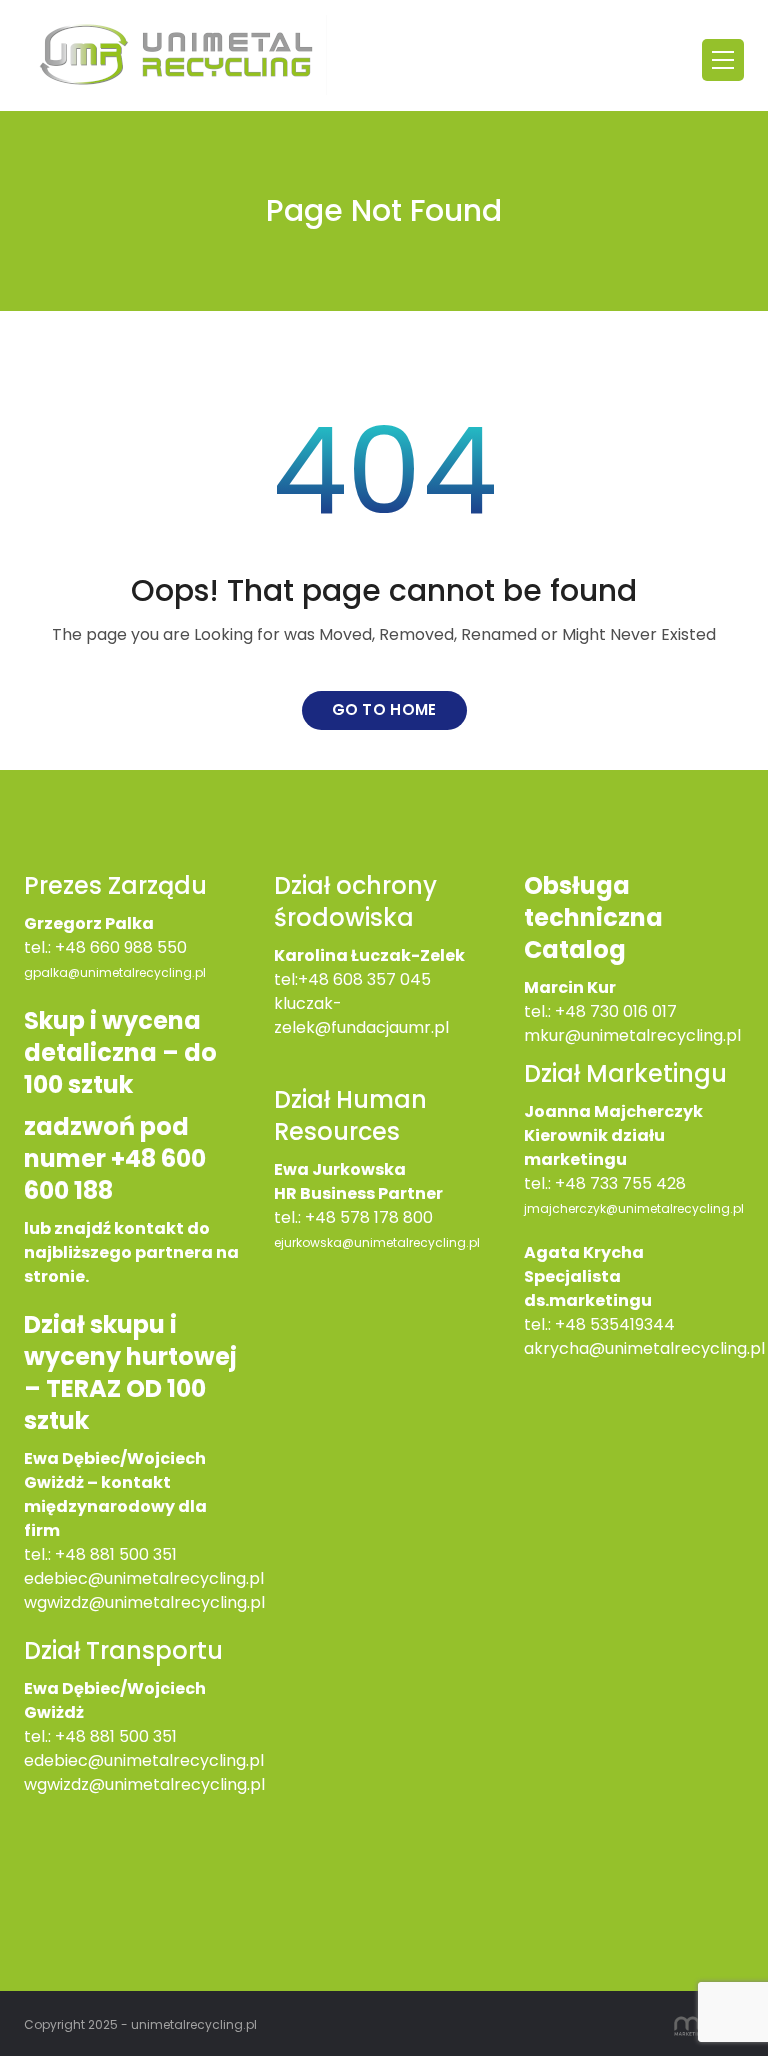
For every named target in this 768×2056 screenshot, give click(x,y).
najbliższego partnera (118, 1252)
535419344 (632, 1324)
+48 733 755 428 (620, 1183)
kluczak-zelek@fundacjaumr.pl (361, 1015)
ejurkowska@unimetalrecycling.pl (377, 1242)
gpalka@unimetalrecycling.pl (115, 972)
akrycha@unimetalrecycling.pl (644, 1348)
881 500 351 (133, 1736)
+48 (72, 1736)
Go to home (384, 709)
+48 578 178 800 (369, 1217)
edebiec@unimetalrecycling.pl (144, 1578)
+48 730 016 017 (616, 1011)
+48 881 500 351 (116, 1554)
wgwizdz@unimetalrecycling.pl (144, 1602)
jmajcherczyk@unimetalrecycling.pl (634, 1208)
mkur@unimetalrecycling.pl (632, 1035)
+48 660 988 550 (121, 947)
